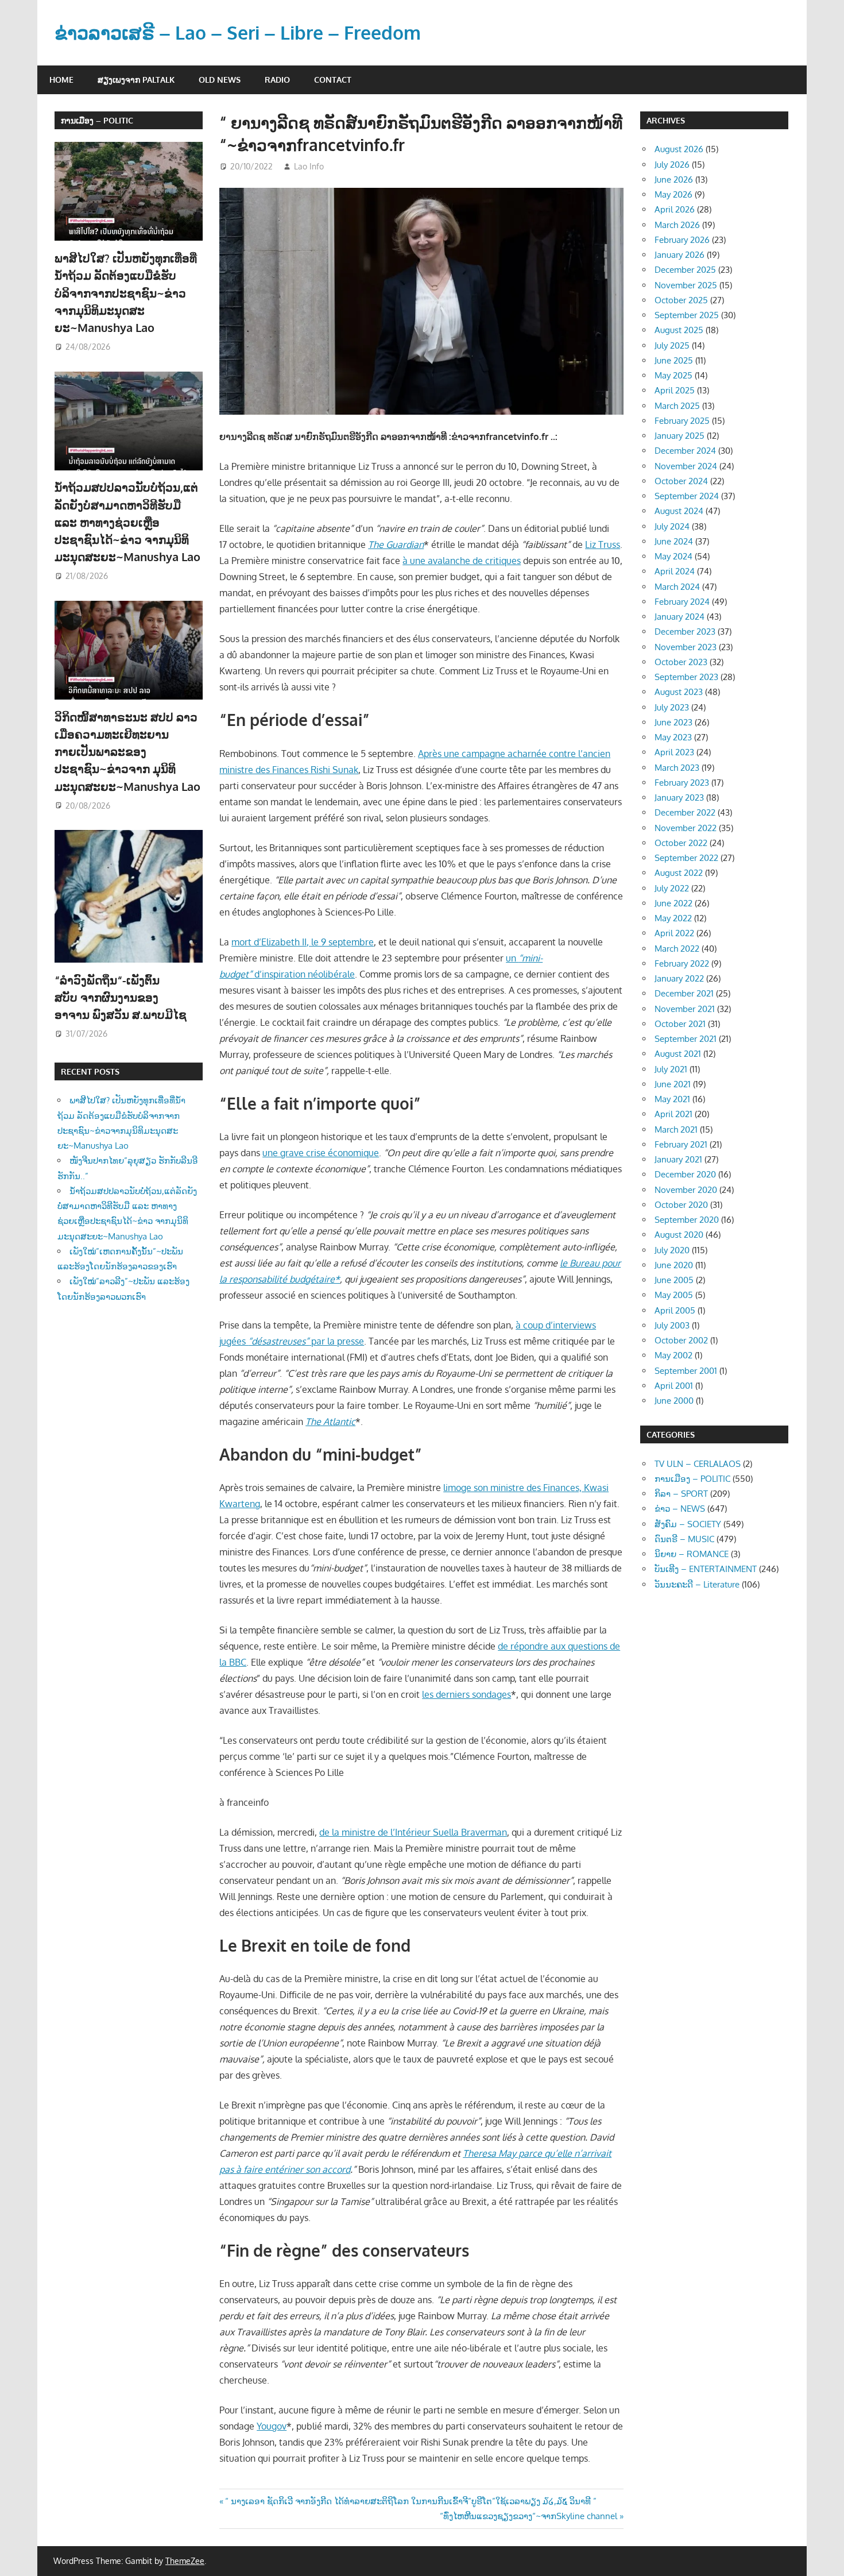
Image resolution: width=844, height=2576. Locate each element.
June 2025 (674, 360)
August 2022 (679, 873)
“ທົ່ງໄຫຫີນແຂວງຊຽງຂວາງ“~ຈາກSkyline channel (529, 2516)
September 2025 (687, 315)
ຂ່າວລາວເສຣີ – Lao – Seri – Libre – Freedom (238, 32)
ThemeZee (185, 2561)
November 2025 (686, 285)
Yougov (272, 2426)
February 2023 (682, 783)
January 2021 (678, 1159)
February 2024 (682, 602)
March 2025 (677, 406)
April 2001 (674, 1386)
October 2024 (681, 481)
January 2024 (680, 617)
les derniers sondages (466, 1694)
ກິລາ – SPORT (681, 1494)
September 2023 (686, 677)
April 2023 (674, 752)
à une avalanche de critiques (462, 561)
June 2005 (674, 1280)
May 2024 (673, 556)
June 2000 (674, 1401)
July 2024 (672, 526)
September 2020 (687, 1220)
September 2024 (687, 496)
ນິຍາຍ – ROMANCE (692, 1554)
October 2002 (681, 1340)
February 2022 (682, 963)
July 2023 (672, 707)
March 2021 (676, 1129)
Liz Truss (603, 544)
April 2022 (674, 933)
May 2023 (673, 737)
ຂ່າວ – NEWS (680, 1509)
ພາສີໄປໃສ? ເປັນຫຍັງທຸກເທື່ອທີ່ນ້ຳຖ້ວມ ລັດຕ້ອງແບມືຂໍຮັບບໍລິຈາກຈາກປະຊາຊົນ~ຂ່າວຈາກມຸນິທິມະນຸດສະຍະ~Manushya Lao (126, 293)
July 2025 (672, 345)
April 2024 (675, 571)
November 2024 (686, 466)
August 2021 (678, 1054)
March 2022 (677, 949)
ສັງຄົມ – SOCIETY (688, 1524)
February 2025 (682, 421)
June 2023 (673, 722)
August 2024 (679, 511)
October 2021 (680, 1024)
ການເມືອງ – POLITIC (97, 120)
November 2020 (686, 1190)
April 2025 (675, 390)
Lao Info (309, 166)
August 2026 (679, 149)
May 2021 (672, 1099)
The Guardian (396, 544)
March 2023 (677, 768)
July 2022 (672, 888)
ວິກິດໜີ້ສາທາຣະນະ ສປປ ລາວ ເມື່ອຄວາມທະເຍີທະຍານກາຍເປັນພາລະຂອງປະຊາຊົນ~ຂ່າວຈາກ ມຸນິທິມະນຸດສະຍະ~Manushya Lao (127, 752)
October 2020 (681, 1205)
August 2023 (679, 692)
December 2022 (685, 812)
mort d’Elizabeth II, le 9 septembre (303, 942)
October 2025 (681, 300)
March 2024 (677, 587)
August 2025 (679, 330)
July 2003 (672, 1325)
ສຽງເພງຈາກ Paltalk (136, 80)
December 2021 (684, 993)
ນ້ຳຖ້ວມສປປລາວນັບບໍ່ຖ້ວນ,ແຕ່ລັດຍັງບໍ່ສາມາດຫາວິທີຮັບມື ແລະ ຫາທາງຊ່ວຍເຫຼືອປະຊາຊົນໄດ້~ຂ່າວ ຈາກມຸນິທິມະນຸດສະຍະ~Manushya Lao (127, 522)
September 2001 (686, 1371)
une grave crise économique (321, 1153)
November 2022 (686, 828)
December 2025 (685, 270)
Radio (277, 80)
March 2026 (677, 225)
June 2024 (674, 541)
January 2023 (679, 797)
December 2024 (685, 451)
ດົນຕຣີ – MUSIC (684, 1539)
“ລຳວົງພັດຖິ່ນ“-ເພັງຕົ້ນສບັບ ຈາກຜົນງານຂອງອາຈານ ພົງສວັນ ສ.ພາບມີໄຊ (122, 997)
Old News (220, 80)
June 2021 (673, 1084)
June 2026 (674, 179)
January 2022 (679, 978)
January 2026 (680, 255)
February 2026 (682, 240)
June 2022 (673, 903)
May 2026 (673, 194)
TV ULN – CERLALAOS (698, 1464)
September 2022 (686, 858)
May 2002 (673, 1355)
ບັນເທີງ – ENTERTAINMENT (706, 1569)
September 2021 (686, 1039)
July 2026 (672, 165)
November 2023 (686, 647)
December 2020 (685, 1174)
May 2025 (673, 375)
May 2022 (673, 918)
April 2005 (675, 1310)
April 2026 (675, 209)
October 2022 (681, 843)
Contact (333, 80)
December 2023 (685, 632)
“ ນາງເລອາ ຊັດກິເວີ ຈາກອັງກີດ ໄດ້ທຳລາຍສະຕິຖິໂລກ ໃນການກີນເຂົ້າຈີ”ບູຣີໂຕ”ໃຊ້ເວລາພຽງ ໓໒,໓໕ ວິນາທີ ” (411, 2501)
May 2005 (674, 1295)
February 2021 (681, 1144)
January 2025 (680, 436)
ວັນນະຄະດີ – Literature (697, 1584)
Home (61, 80)
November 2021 (685, 1009)
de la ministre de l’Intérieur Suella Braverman (413, 1832)
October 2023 (681, 662)
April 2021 (673, 1114)
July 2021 (671, 1069)
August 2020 (679, 1235)
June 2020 (674, 1265)
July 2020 (672, 1250)
